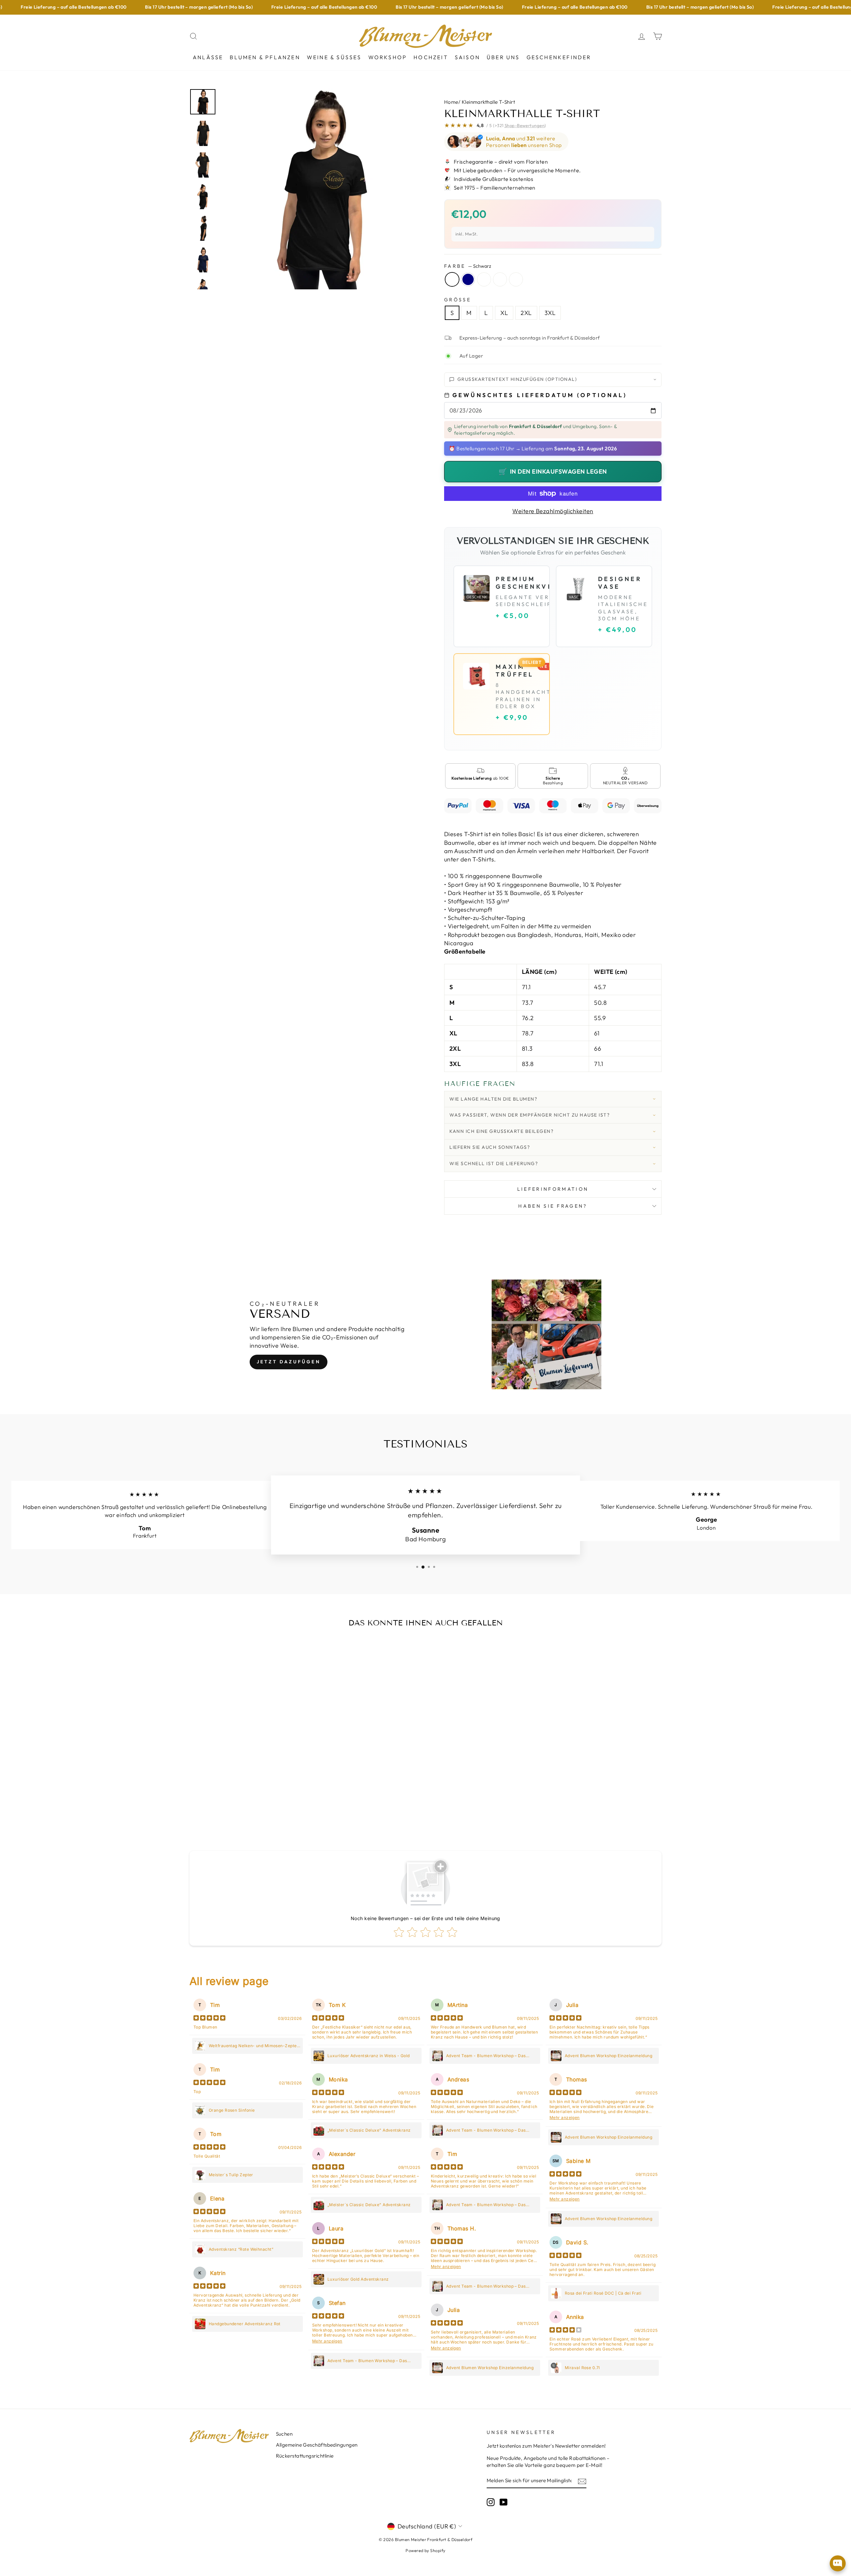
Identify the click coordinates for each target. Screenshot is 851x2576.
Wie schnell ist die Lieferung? (494, 1163)
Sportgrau (500, 279)
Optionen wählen (245, 1798)
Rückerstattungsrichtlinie (305, 2456)
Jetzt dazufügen (289, 1362)
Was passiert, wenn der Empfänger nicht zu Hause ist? (530, 1115)
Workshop (388, 57)
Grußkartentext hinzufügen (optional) (517, 379)
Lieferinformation (553, 1189)
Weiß (516, 279)
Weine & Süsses (334, 57)
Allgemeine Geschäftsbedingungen (317, 2445)
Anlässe (208, 57)
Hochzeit (431, 57)
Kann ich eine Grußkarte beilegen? (501, 1131)
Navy (468, 279)
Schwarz (452, 279)
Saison (467, 57)
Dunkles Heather (484, 279)
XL (504, 313)
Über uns (503, 57)
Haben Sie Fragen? (553, 1206)
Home (451, 102)
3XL (550, 313)
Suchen (284, 2434)
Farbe (468, 266)
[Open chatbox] (838, 2563)
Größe (458, 300)
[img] (209, 2019)
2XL (526, 313)
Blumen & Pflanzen (265, 57)
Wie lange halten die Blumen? (493, 1099)
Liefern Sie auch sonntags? (490, 1147)
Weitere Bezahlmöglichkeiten (553, 511)
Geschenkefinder (559, 57)
